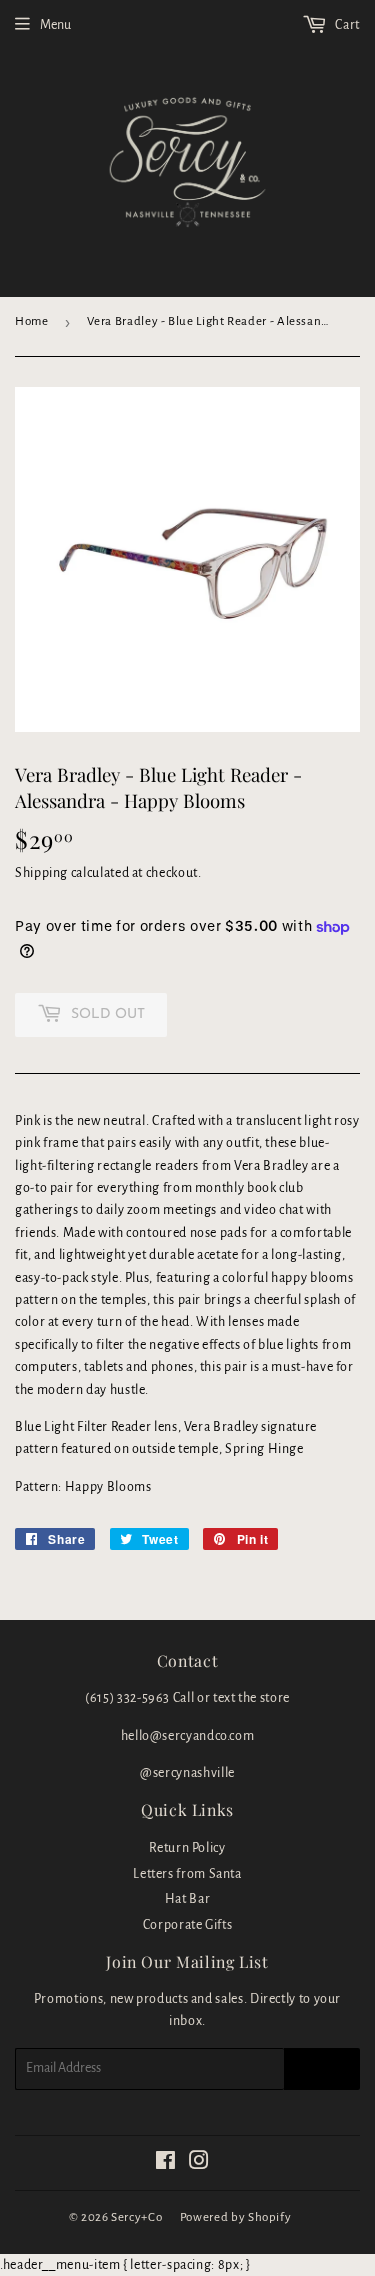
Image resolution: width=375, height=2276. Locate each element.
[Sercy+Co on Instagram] (199, 2164)
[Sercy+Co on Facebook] (166, 2164)
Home (32, 321)
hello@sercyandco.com (188, 1736)
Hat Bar (187, 1899)
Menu (55, 25)
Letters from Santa (187, 1874)
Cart (346, 25)
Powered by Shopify (236, 2217)
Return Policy (187, 1848)
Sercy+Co (136, 2217)
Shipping (41, 873)
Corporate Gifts (188, 1925)
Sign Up (322, 2069)
